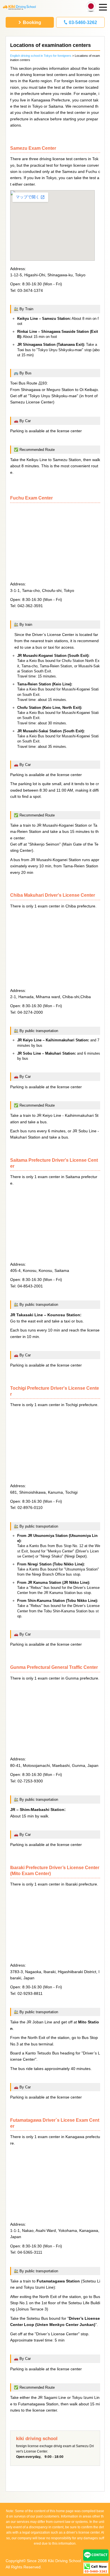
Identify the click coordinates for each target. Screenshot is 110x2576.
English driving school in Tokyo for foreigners (41, 56)
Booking (32, 22)
